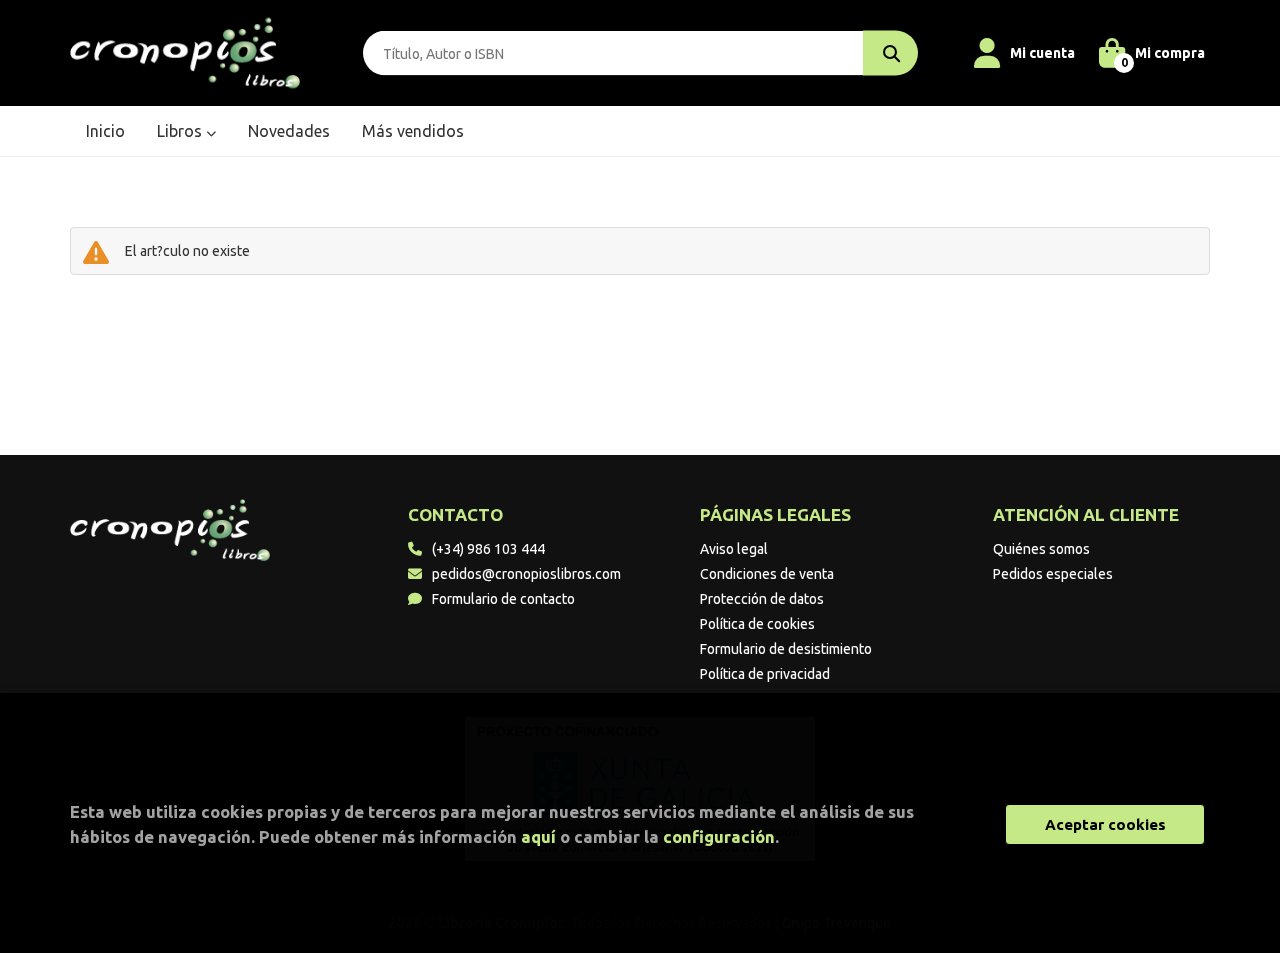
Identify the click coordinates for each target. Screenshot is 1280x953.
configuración (719, 836)
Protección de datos (762, 599)
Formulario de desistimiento (786, 649)
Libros (181, 131)
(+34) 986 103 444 (488, 549)
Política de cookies (757, 624)
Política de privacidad (765, 674)
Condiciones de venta (767, 574)
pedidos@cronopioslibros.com (526, 574)
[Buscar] (890, 53)
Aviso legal (734, 549)
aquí (538, 836)
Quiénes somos (1041, 549)
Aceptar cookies (1105, 824)
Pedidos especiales (1053, 574)
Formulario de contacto (503, 599)
